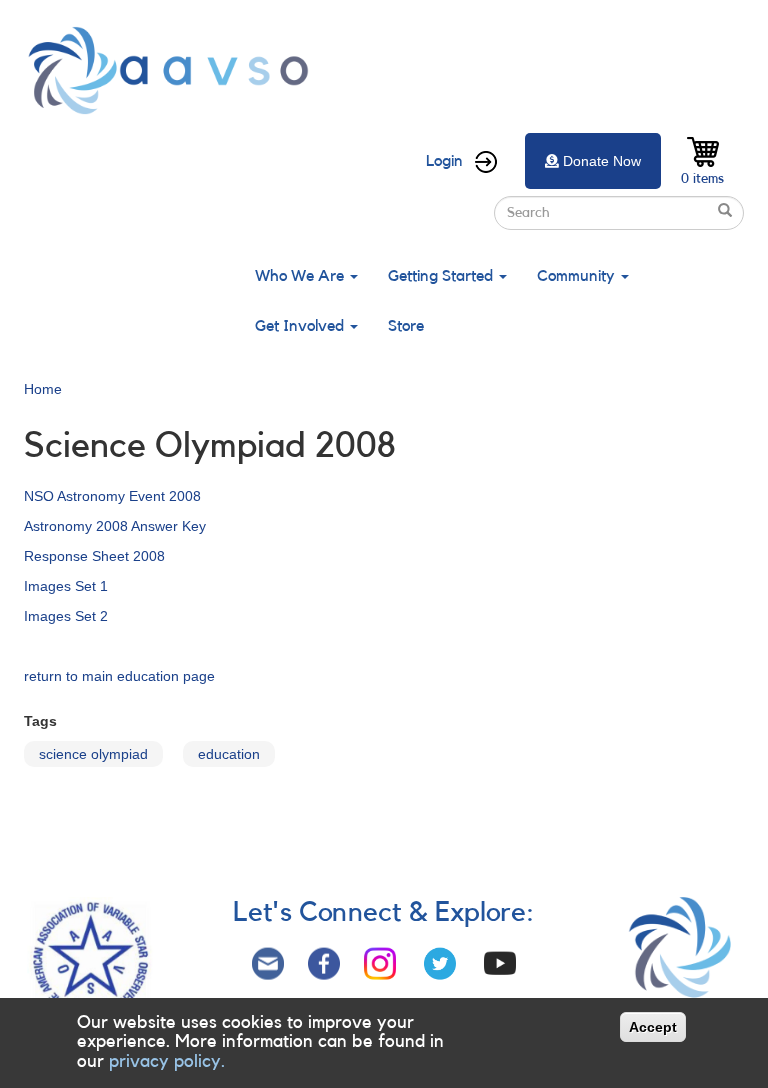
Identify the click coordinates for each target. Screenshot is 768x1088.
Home (43, 389)
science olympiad (93, 754)
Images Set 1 (66, 586)
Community (578, 276)
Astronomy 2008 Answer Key (115, 526)
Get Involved (301, 326)
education (229, 754)
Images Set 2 (66, 616)
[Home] (174, 70)
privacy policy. (167, 1061)
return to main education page (119, 676)
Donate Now (602, 161)
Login (444, 161)
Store (406, 326)
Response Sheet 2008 (94, 556)
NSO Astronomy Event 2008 (112, 496)
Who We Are (301, 276)
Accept (653, 1027)
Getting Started (442, 276)
